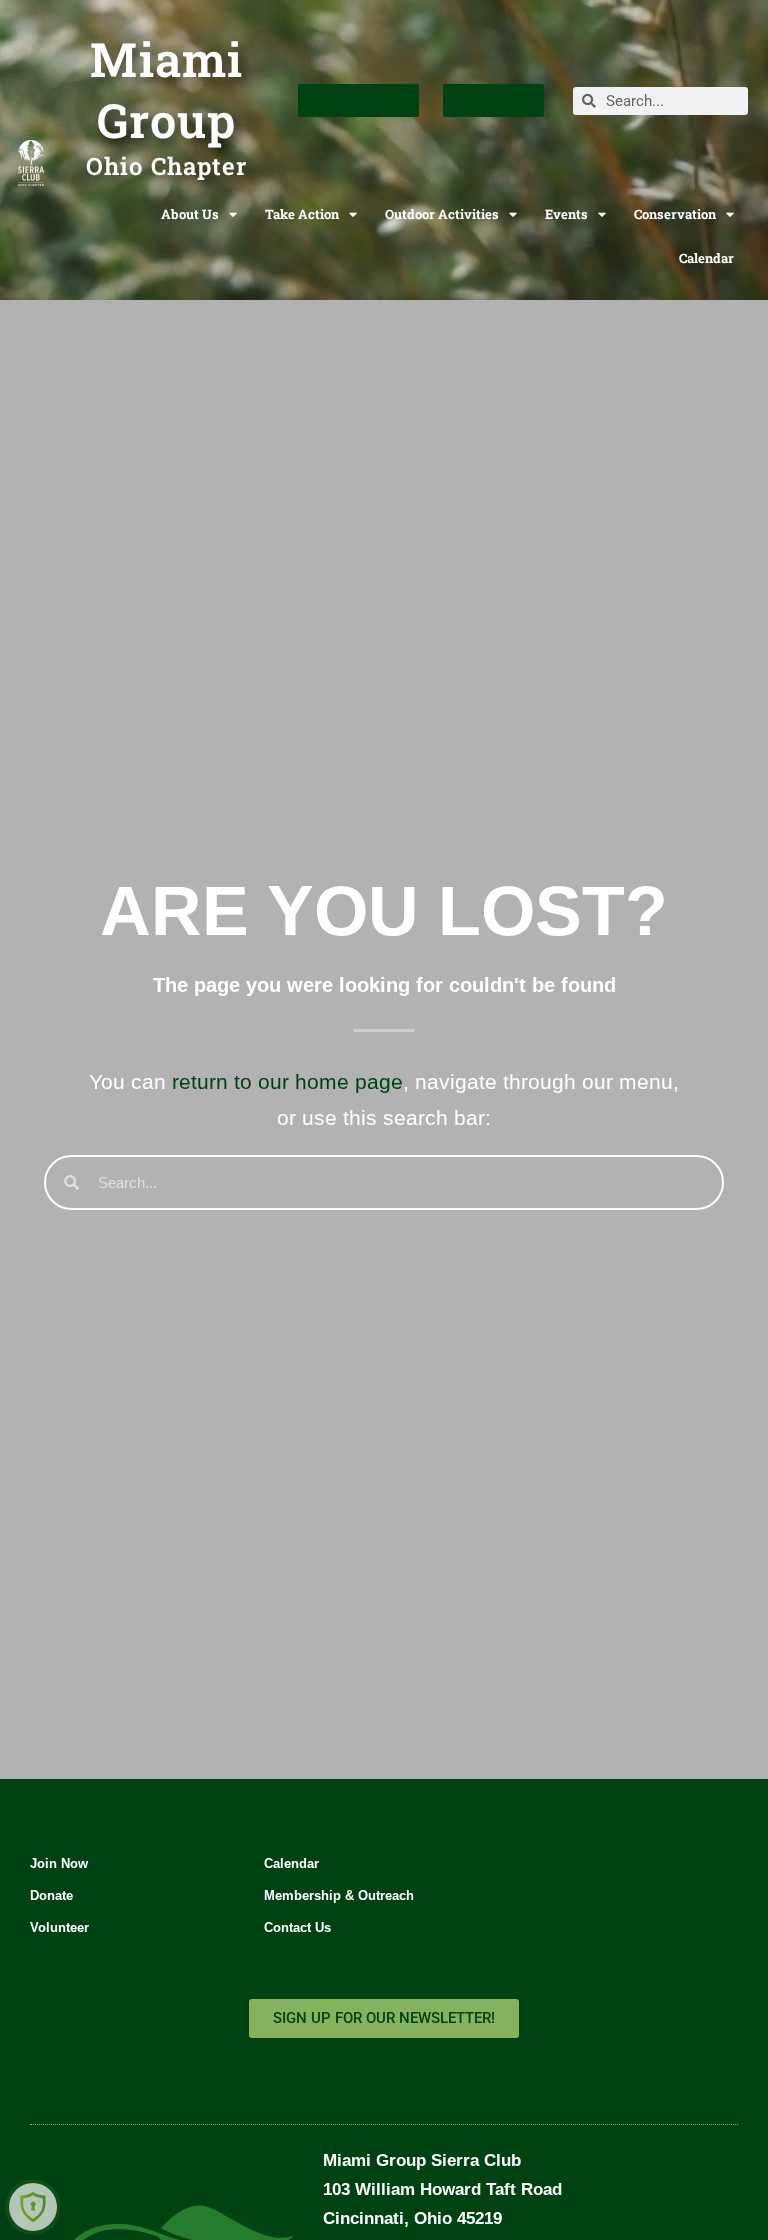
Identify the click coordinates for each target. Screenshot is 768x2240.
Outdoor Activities (442, 214)
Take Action (302, 214)
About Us (190, 214)
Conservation (675, 214)
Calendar (706, 258)
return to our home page (287, 1081)
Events (566, 214)
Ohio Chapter (166, 166)
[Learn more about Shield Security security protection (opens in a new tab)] (33, 2207)
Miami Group (166, 89)
